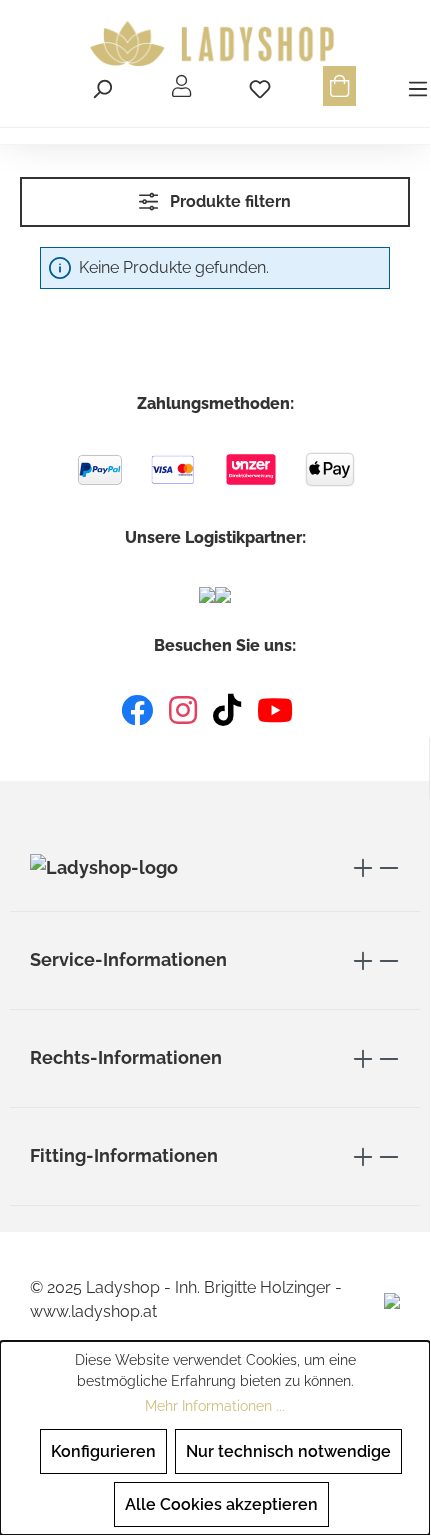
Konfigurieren (103, 1451)
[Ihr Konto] (181, 86)
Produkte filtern (228, 201)
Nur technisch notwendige (288, 1451)
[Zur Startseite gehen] (215, 44)
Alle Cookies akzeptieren (221, 1504)
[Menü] (415, 86)
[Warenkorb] (339, 86)
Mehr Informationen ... (215, 1406)
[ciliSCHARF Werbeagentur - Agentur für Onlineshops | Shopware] (392, 1299)
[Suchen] (102, 86)
